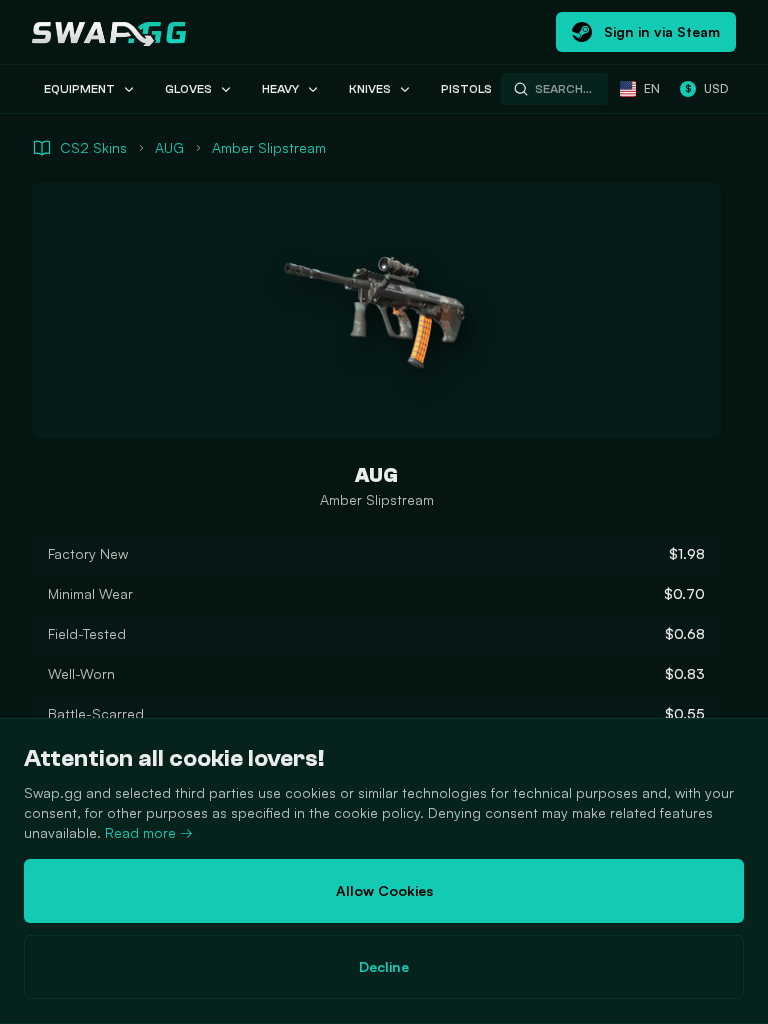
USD (706, 88)
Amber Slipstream (269, 147)
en (652, 88)
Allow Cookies (384, 890)
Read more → (149, 832)
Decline (384, 966)
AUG (169, 147)
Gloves (188, 89)
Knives (370, 89)
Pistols (466, 89)
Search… (563, 89)
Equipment (79, 89)
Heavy (280, 89)
